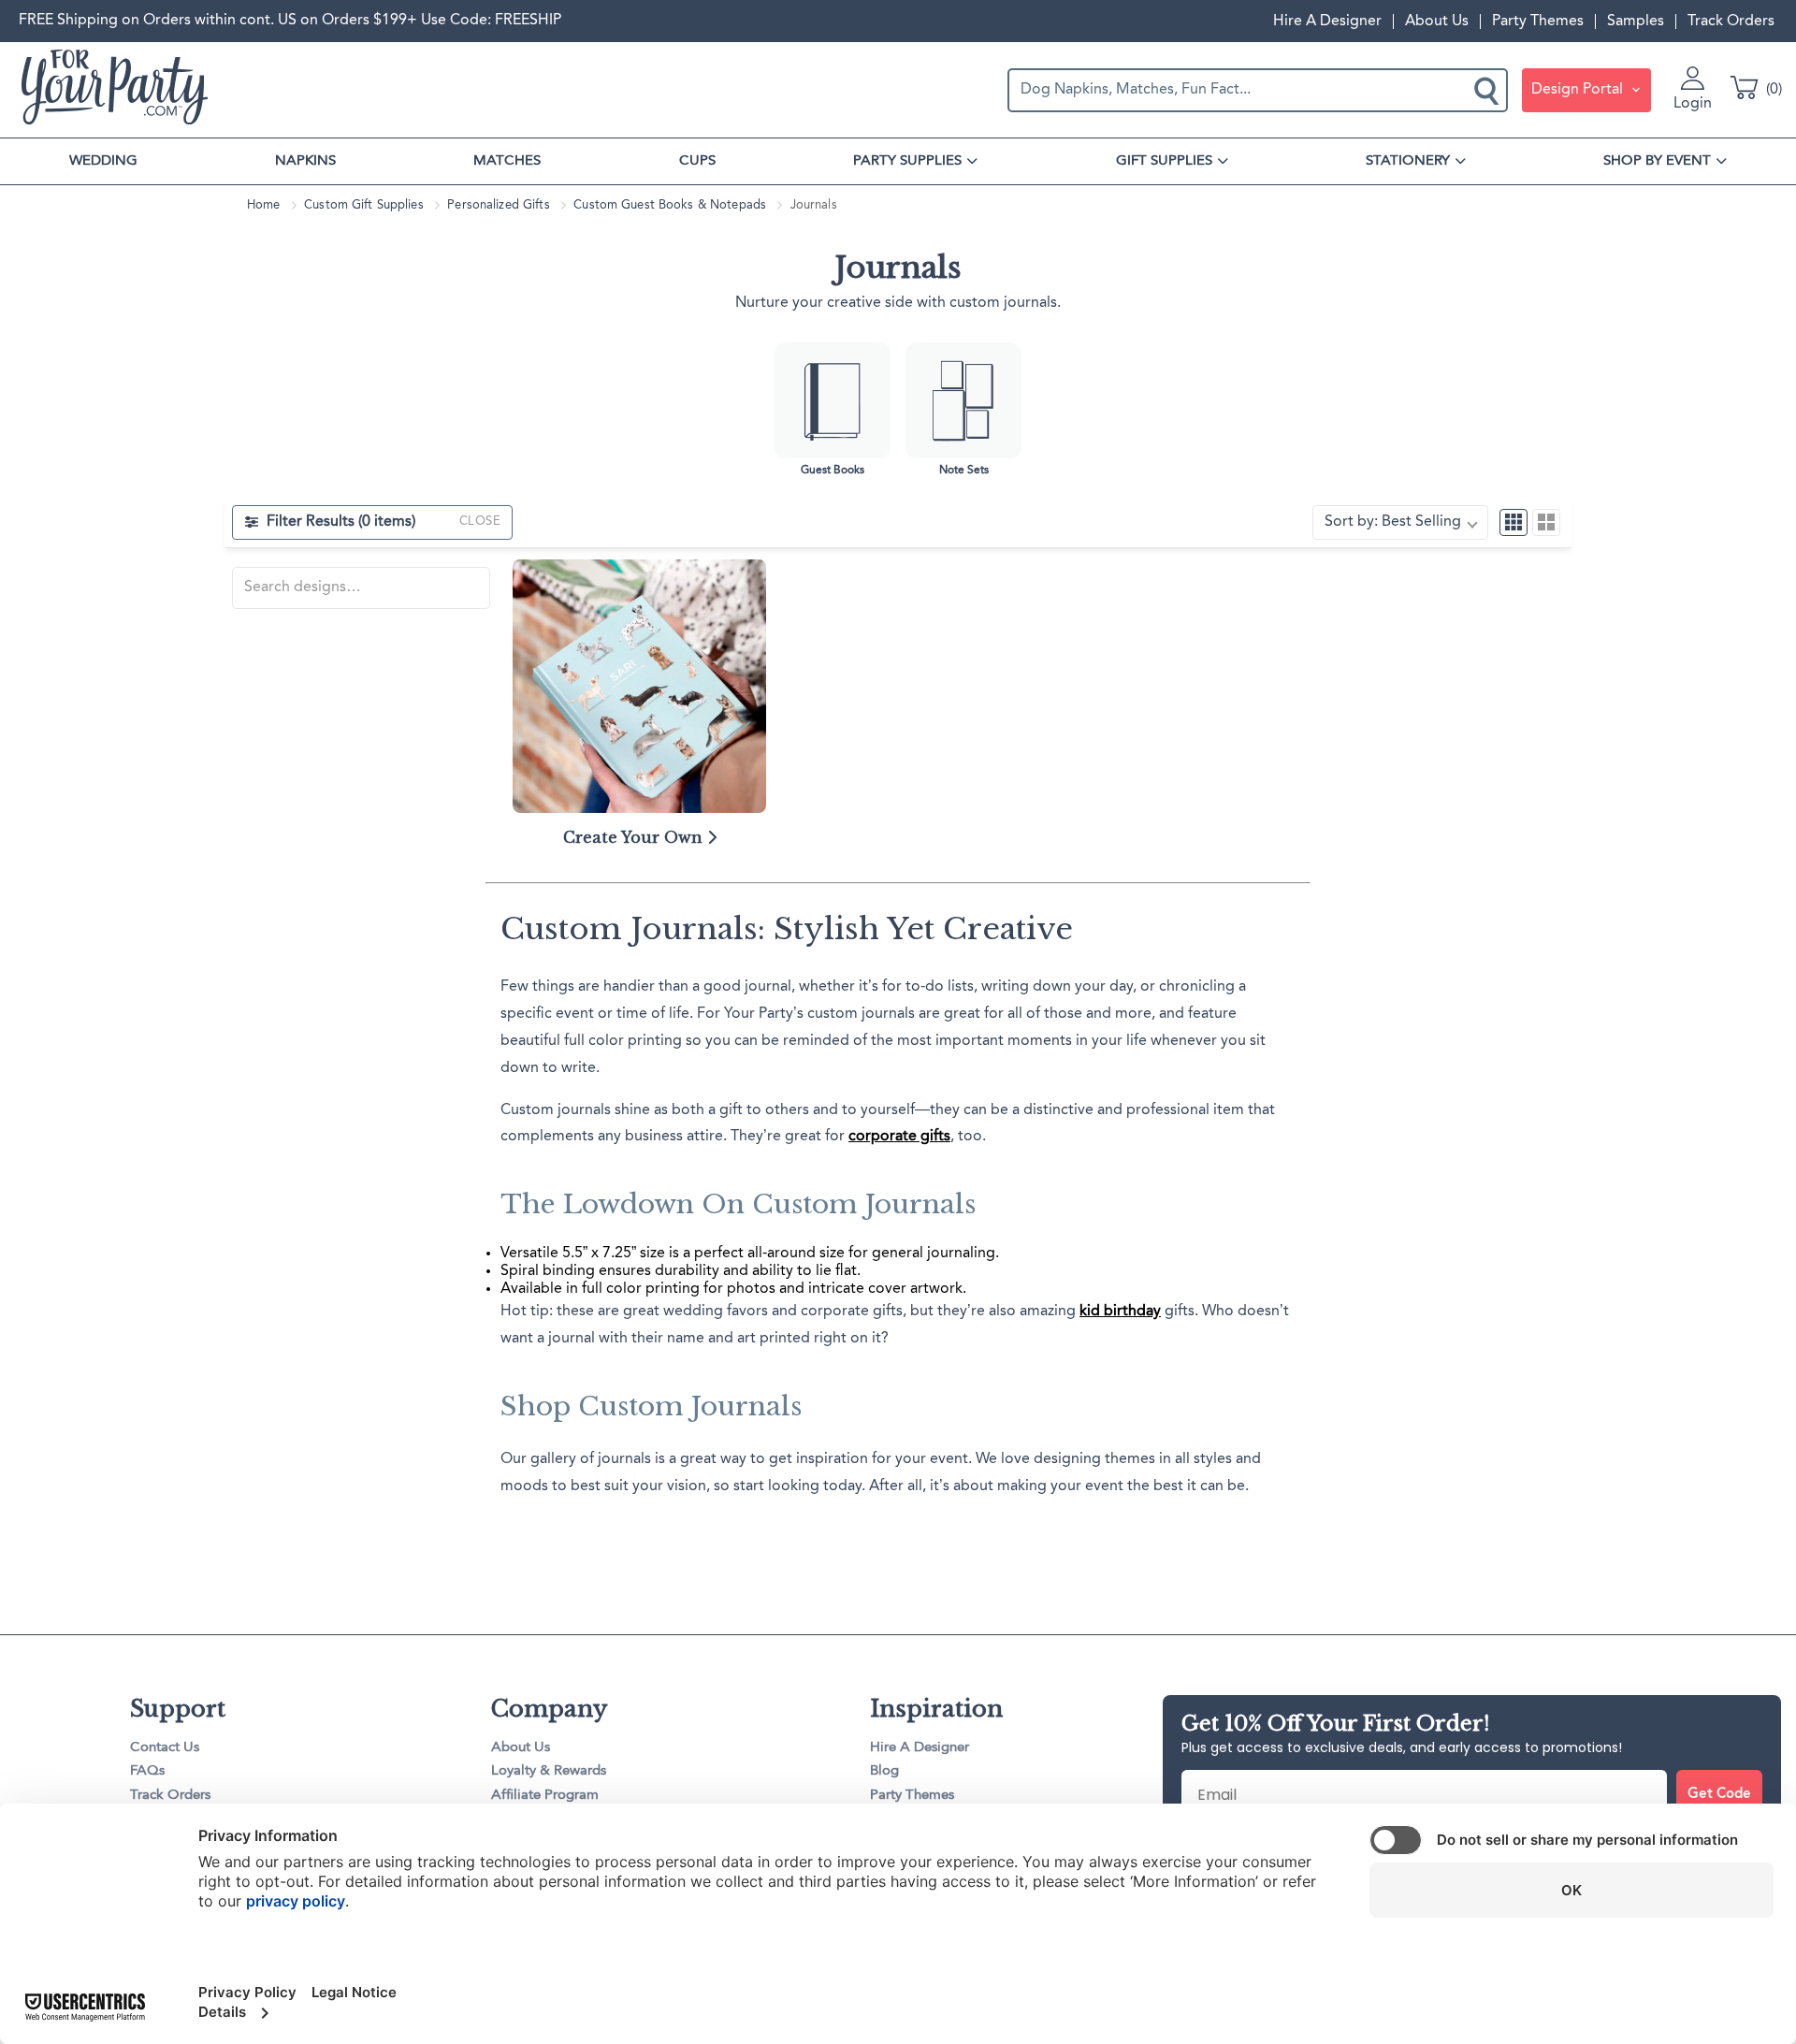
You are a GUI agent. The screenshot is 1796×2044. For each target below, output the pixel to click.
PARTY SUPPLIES (907, 161)
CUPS (697, 161)
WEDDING (103, 161)
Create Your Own (635, 837)
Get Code (1719, 1795)
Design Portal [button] (1579, 90)
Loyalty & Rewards (549, 1771)
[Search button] (1488, 90)
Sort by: (1393, 522)
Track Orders (1731, 22)
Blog (884, 1771)
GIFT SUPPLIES (1164, 161)
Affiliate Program (545, 1796)
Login (1693, 104)
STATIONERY (1408, 161)
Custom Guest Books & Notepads (670, 205)
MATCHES (507, 161)
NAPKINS (305, 161)
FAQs (147, 1771)
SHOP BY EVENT (1657, 161)
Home (264, 205)
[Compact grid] (1514, 523)
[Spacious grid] (1546, 523)
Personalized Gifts (498, 205)
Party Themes (1538, 22)
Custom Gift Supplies (364, 205)
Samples (1636, 22)
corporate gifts (899, 1137)
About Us (1437, 22)
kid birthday (1120, 1312)
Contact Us (165, 1748)
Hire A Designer (1327, 22)
